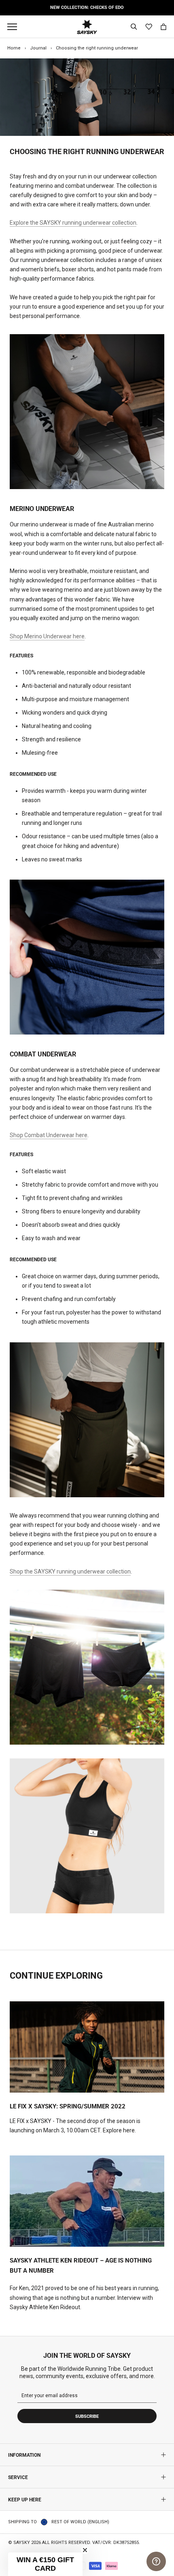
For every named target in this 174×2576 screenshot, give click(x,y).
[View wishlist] (149, 27)
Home (14, 48)
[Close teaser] (85, 2550)
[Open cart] (163, 27)
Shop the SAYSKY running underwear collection (70, 1571)
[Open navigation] (14, 27)
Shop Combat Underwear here (49, 1135)
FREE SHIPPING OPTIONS (87, 8)
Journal (38, 48)
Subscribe (87, 2416)
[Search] (134, 27)
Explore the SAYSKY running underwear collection (73, 223)
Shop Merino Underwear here (47, 636)
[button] (45, 2564)
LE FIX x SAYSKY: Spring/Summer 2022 (68, 2106)
